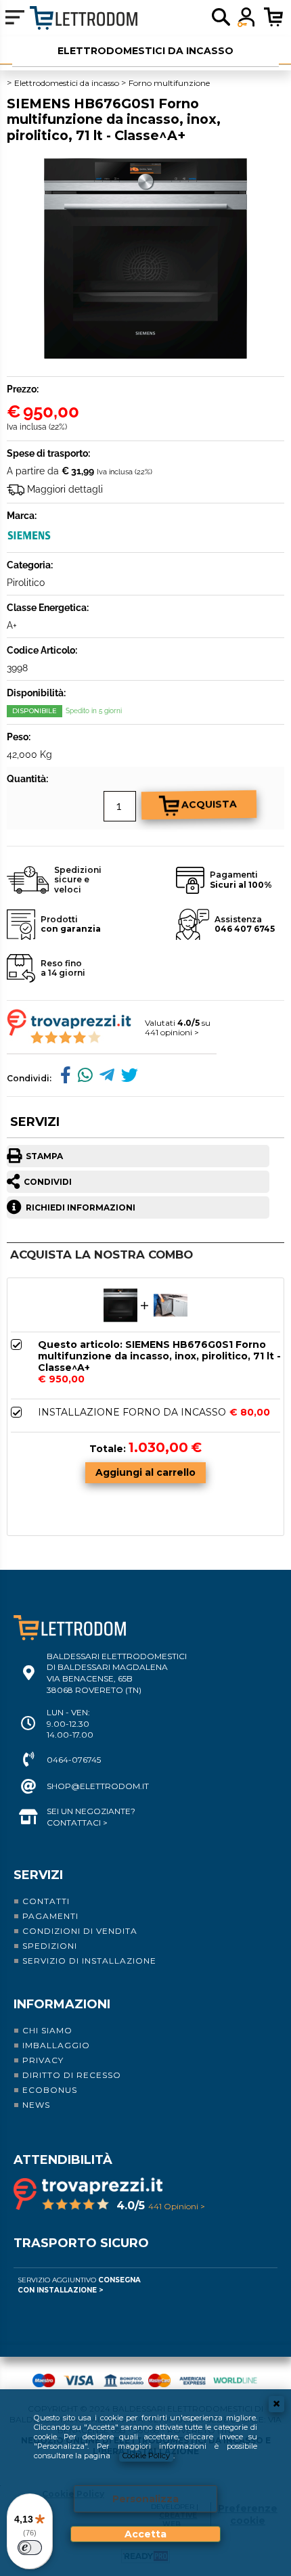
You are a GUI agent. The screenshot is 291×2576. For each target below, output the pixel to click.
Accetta (145, 2534)
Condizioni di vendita (80, 1931)
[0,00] (277, 17)
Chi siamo (47, 2030)
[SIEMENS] (30, 540)
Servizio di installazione (89, 1961)
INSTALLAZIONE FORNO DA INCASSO (132, 1413)
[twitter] (126, 1078)
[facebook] (62, 1078)
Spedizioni (50, 1946)
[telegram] (104, 1078)
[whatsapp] (82, 1078)
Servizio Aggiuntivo (79, 2285)
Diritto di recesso (72, 2075)
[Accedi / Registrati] (247, 17)
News (36, 2105)
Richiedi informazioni (81, 1207)
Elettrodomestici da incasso (145, 51)
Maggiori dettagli (65, 489)
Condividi (48, 1182)
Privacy (43, 2060)
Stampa (44, 1156)
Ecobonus (50, 2090)
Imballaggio (56, 2045)
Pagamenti (50, 1916)
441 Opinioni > (177, 2206)
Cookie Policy (146, 2456)
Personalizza (145, 2499)
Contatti (46, 1901)
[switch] (30, 2548)
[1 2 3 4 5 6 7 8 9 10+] (88, 807)
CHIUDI (276, 2404)
